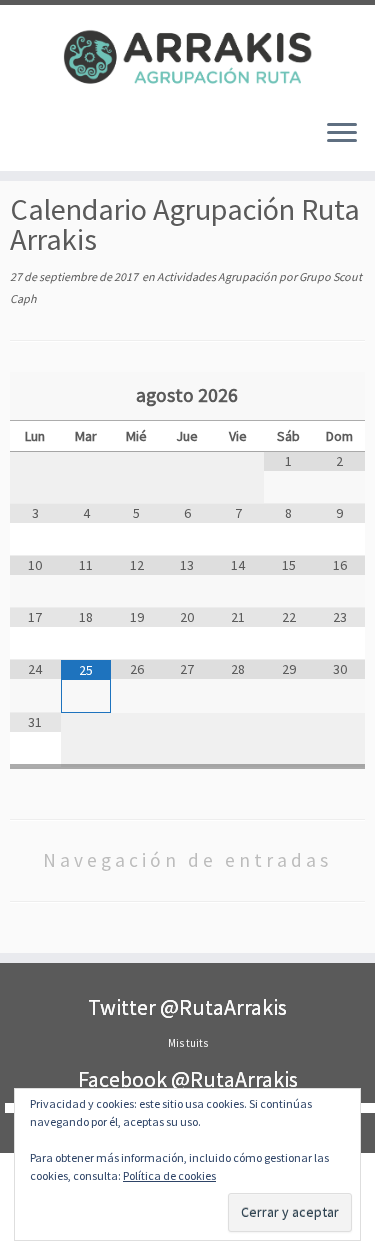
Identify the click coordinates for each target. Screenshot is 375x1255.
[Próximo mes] (339, 397)
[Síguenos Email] (21, 141)
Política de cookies (169, 1175)
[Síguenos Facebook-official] (89, 141)
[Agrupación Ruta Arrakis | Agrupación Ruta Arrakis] (187, 54)
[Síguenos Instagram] (72, 141)
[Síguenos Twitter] (55, 141)
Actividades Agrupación (218, 276)
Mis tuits (188, 1043)
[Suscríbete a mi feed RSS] (38, 141)
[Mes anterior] (35, 397)
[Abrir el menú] (342, 135)
